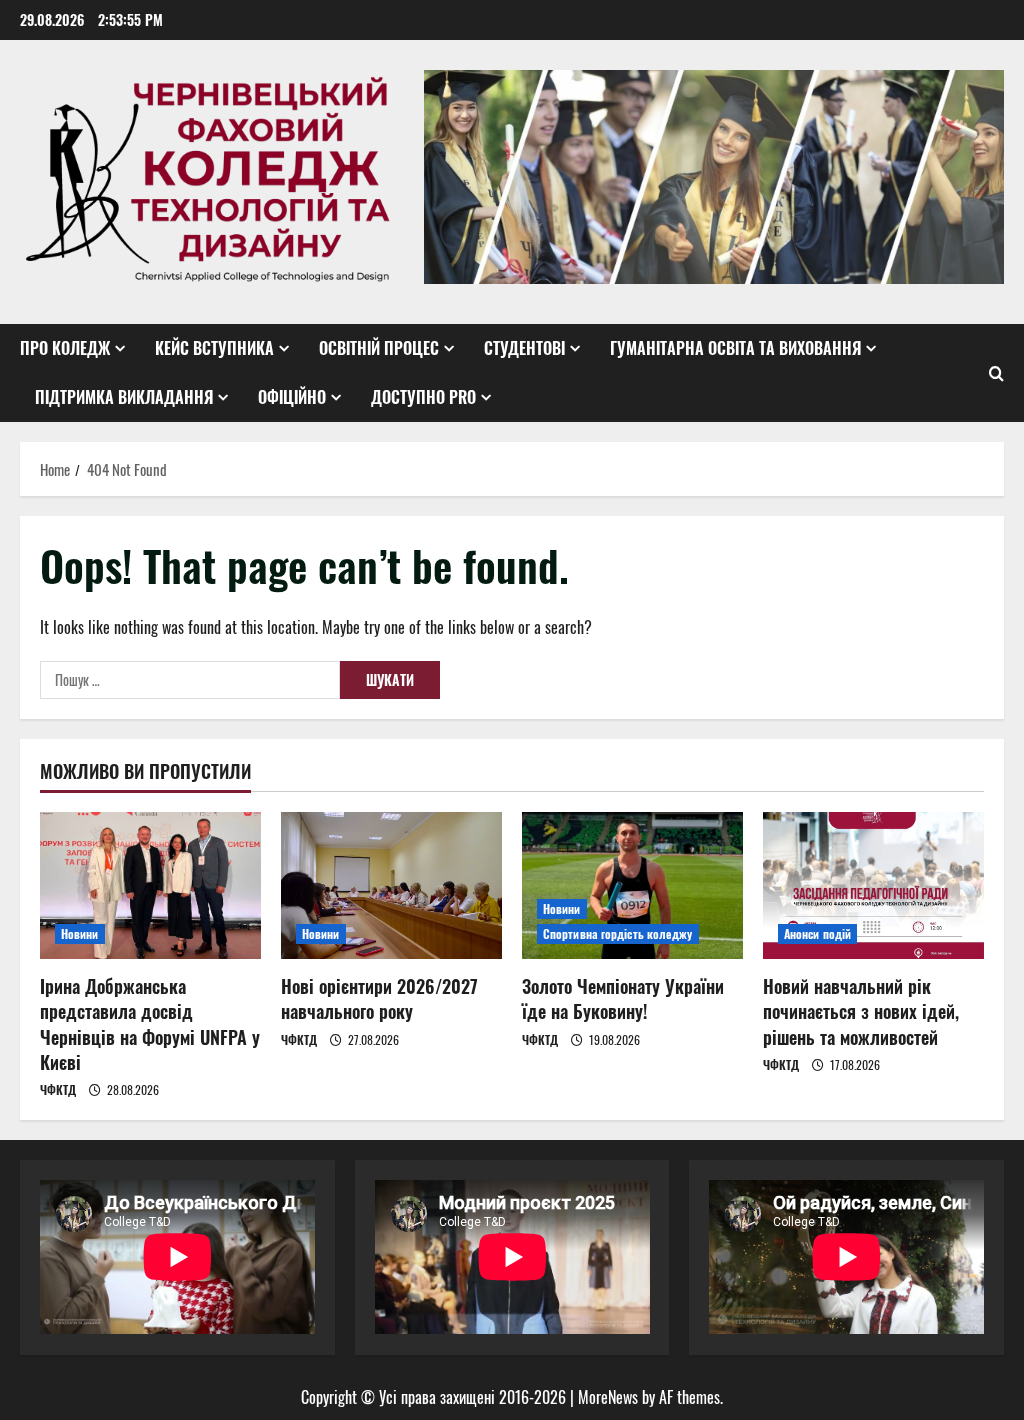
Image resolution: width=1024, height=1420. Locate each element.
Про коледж (65, 348)
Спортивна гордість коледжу (618, 933)
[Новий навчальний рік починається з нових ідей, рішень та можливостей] (873, 885)
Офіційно (292, 397)
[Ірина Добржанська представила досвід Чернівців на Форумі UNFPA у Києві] (150, 885)
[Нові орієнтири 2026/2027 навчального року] (391, 885)
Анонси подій (817, 933)
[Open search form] (996, 373)
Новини (80, 933)
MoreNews (608, 1397)
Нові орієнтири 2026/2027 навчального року (379, 998)
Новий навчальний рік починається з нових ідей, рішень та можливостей (861, 1011)
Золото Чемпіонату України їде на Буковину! (623, 998)
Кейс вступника (214, 348)
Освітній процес (379, 348)
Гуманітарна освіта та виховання (735, 348)
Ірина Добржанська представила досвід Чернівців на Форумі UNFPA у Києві (150, 1024)
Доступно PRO (423, 397)
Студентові (524, 348)
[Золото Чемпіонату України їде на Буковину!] (632, 885)
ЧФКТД (58, 1089)
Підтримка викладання (124, 397)
